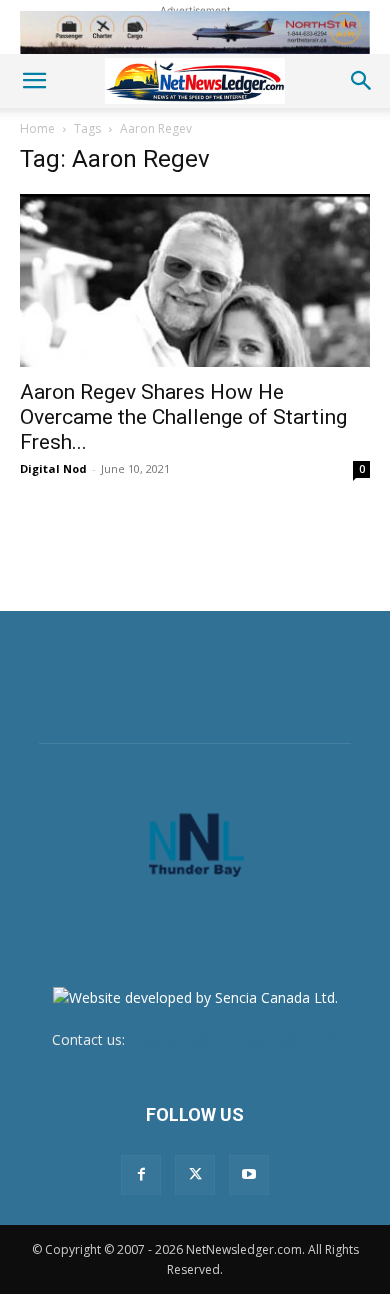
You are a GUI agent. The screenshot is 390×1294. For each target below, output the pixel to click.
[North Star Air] (195, 32)
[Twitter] (195, 1175)
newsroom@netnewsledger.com (234, 1039)
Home (37, 128)
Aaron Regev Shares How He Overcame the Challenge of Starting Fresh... (183, 417)
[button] (34, 81)
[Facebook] (141, 1175)
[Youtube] (249, 1175)
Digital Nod (53, 468)
